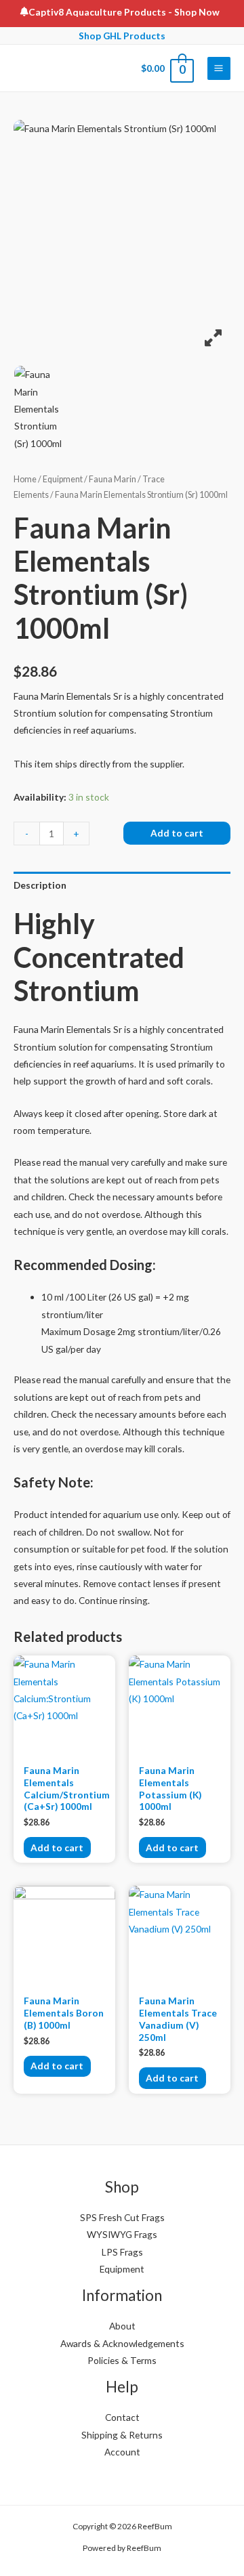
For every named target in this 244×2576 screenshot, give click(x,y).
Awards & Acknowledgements (122, 2343)
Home (25, 479)
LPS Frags (122, 2252)
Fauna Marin (113, 479)
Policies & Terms (122, 2360)
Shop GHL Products (122, 36)
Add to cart (177, 833)
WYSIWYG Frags (122, 2234)
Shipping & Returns (122, 2435)
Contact (122, 2417)
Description (40, 885)
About (122, 2326)
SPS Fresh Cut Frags (122, 2217)
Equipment (63, 479)
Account (122, 2452)
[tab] (122, 885)
